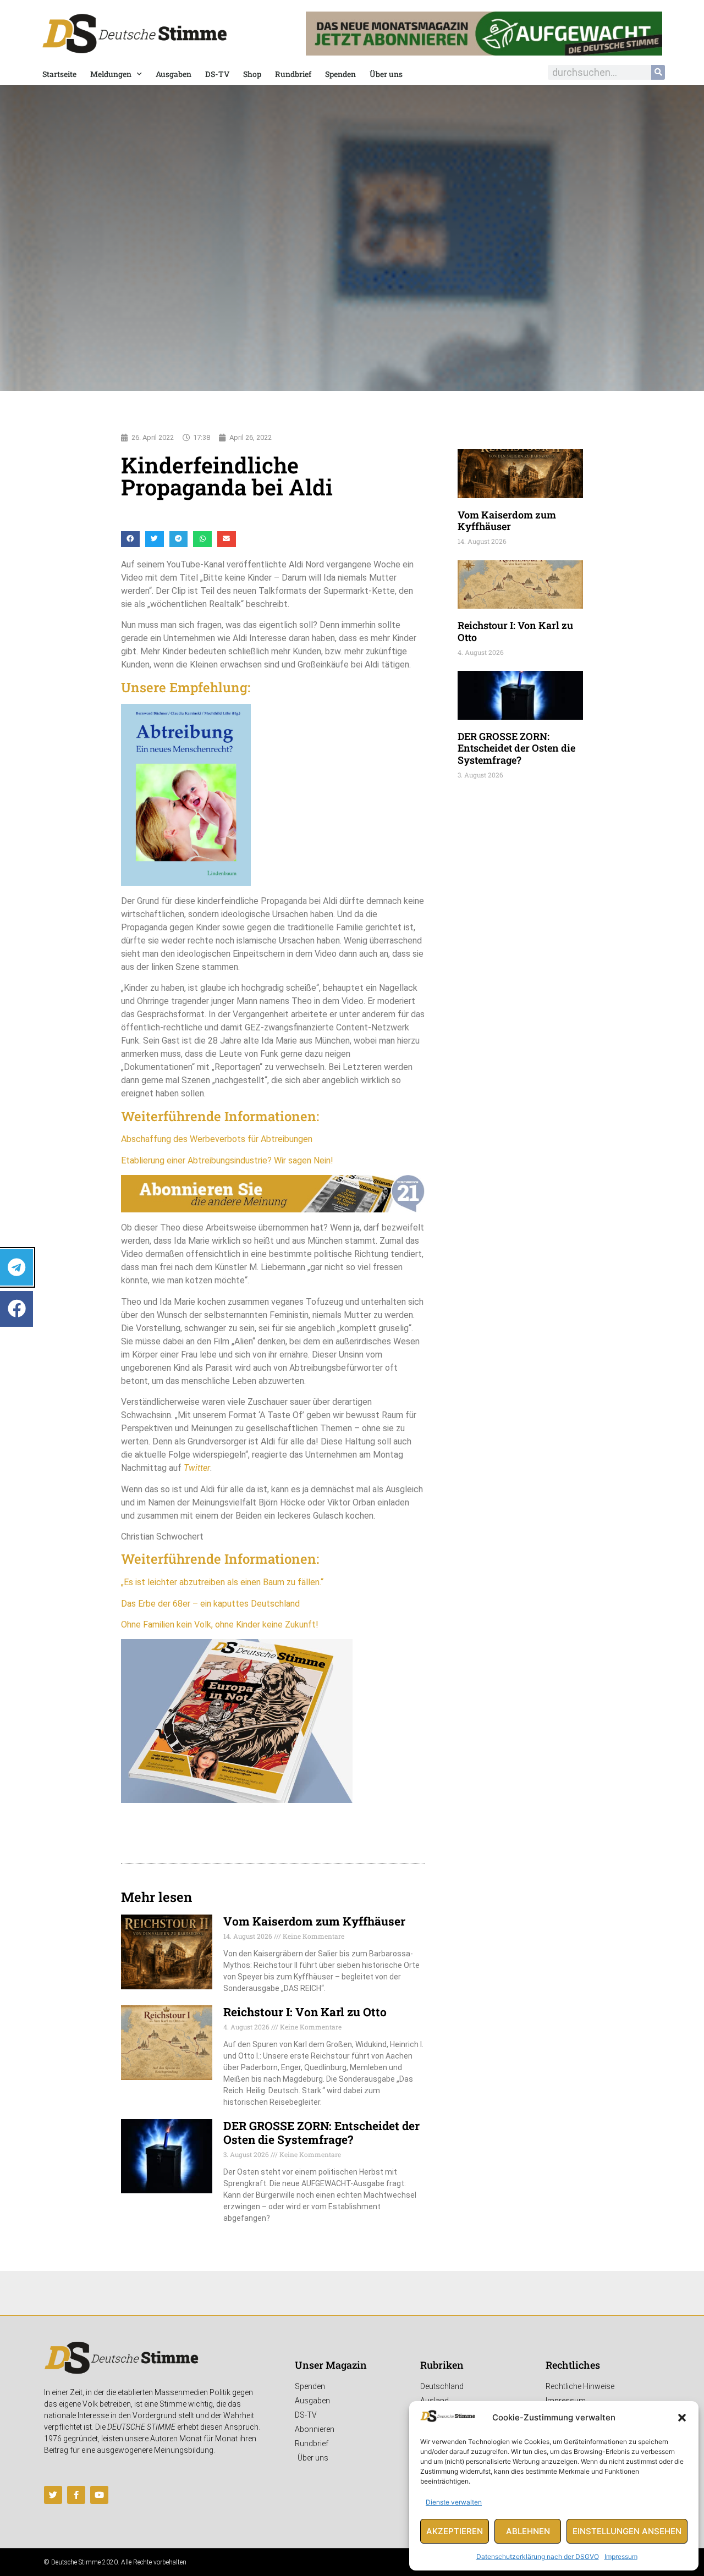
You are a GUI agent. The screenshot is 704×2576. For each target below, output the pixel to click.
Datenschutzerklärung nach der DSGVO (538, 2556)
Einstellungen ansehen (627, 2531)
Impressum (621, 2556)
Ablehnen (528, 2531)
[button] (682, 2418)
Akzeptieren (455, 2531)
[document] (352, 1288)
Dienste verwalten (454, 2502)
